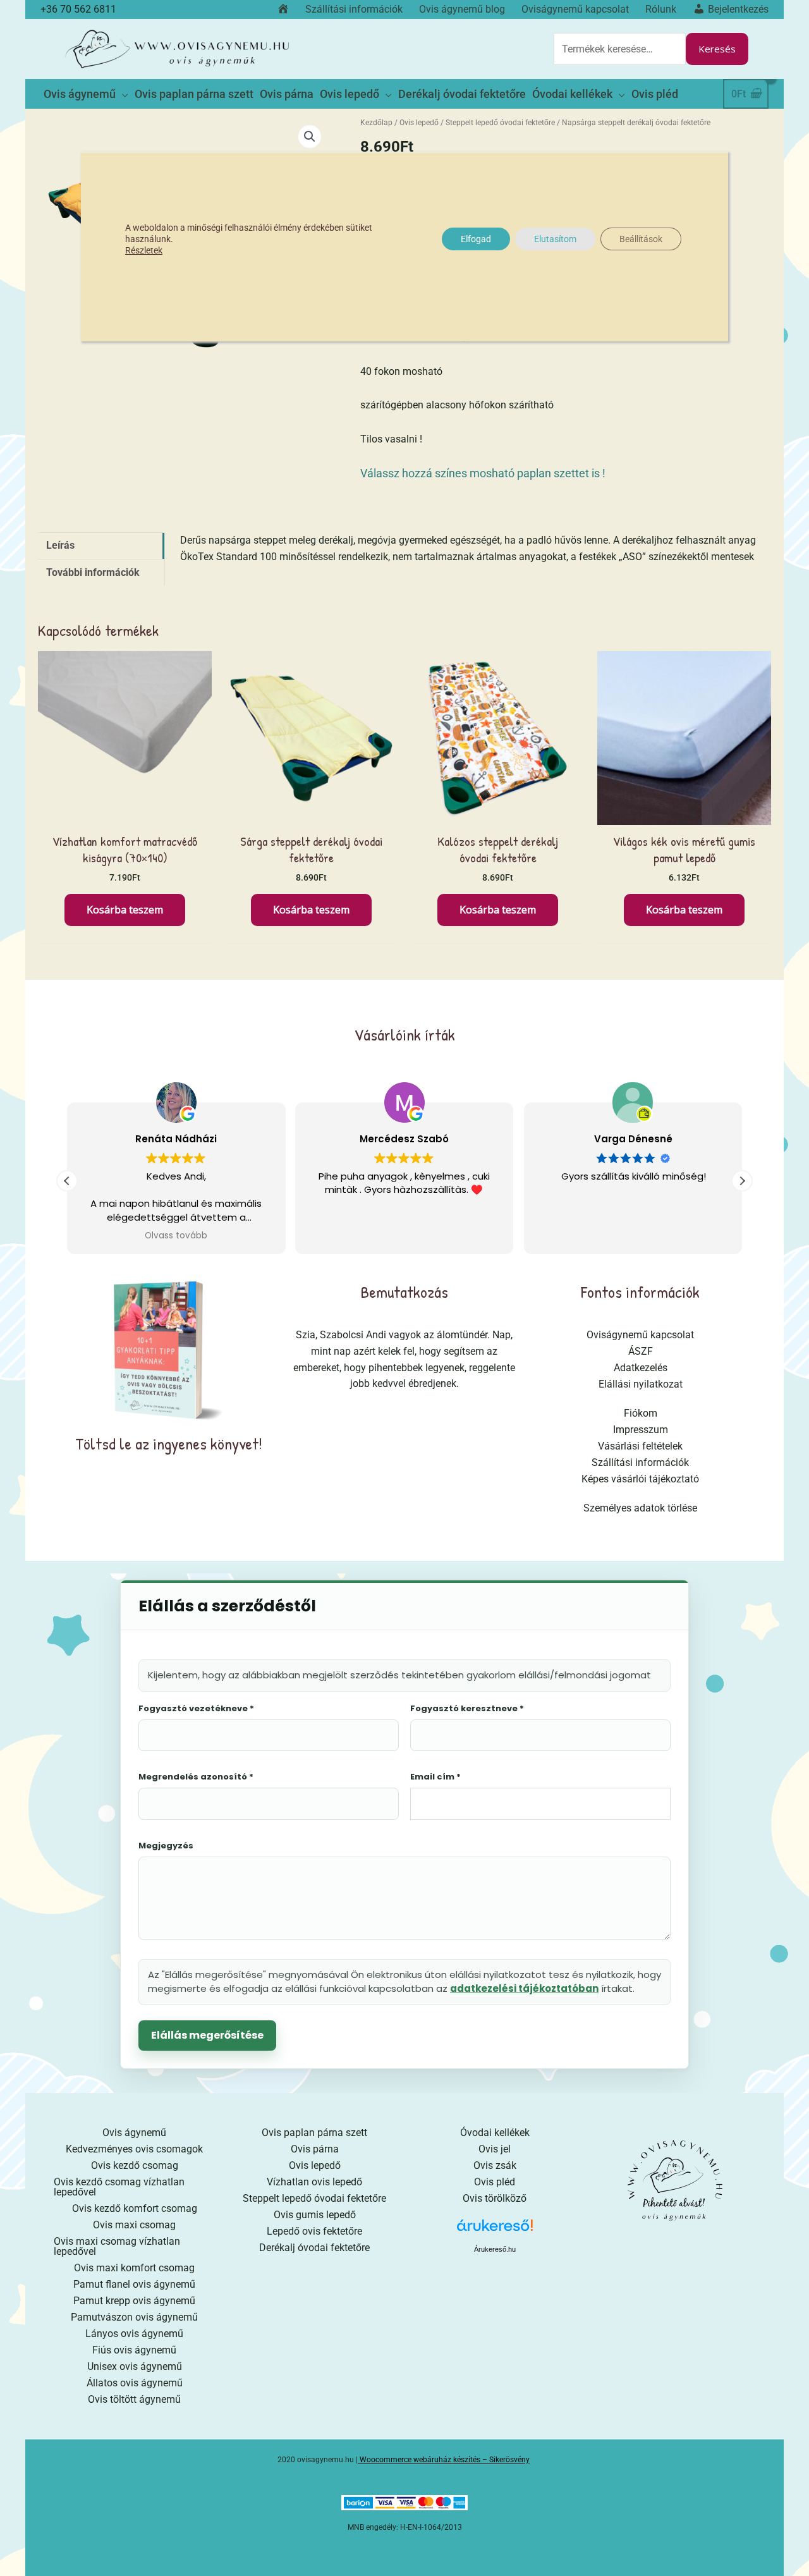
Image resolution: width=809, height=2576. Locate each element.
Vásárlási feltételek (640, 1446)
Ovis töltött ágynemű (134, 2399)
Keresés (717, 49)
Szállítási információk (640, 1462)
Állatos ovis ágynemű (135, 2383)
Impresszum (641, 1430)
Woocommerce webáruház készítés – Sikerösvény (445, 2460)
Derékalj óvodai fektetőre (314, 2248)
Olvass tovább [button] (176, 1236)
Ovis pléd (495, 2182)
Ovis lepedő (419, 123)
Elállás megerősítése (207, 2035)
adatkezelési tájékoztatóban (524, 1988)
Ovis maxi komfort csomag (134, 2268)
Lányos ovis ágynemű (134, 2334)
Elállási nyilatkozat (641, 1384)
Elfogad (476, 239)
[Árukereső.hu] (495, 2230)
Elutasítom (555, 239)
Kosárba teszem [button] (125, 910)
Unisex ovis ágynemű (135, 2366)
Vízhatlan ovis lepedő (314, 2182)
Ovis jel (495, 2149)
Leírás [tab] (60, 545)
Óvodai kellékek (495, 2133)
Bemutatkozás (404, 1292)
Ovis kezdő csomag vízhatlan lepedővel (119, 2187)
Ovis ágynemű (134, 2133)
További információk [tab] (93, 572)
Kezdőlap (376, 123)
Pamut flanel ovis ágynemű (134, 2284)
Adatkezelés (641, 1368)
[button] (310, 137)
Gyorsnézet (125, 813)
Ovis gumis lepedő (315, 2215)
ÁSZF (641, 1351)
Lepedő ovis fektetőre (314, 2231)
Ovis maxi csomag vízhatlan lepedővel (117, 2246)
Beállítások (641, 239)
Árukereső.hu (495, 2249)
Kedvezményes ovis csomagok (134, 2149)
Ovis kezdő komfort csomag (135, 2208)
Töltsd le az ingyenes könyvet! (169, 1444)
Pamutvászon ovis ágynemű (134, 2317)
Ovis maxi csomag (134, 2225)
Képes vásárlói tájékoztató (640, 1479)
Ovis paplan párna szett (314, 2133)
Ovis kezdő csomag (135, 2165)
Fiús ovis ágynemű (134, 2350)
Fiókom (641, 1413)
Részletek (144, 250)
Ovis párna (315, 2149)
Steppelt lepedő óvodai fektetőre (500, 123)
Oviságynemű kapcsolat (640, 1335)
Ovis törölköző (495, 2198)
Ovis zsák (495, 2165)
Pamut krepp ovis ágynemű (134, 2301)
